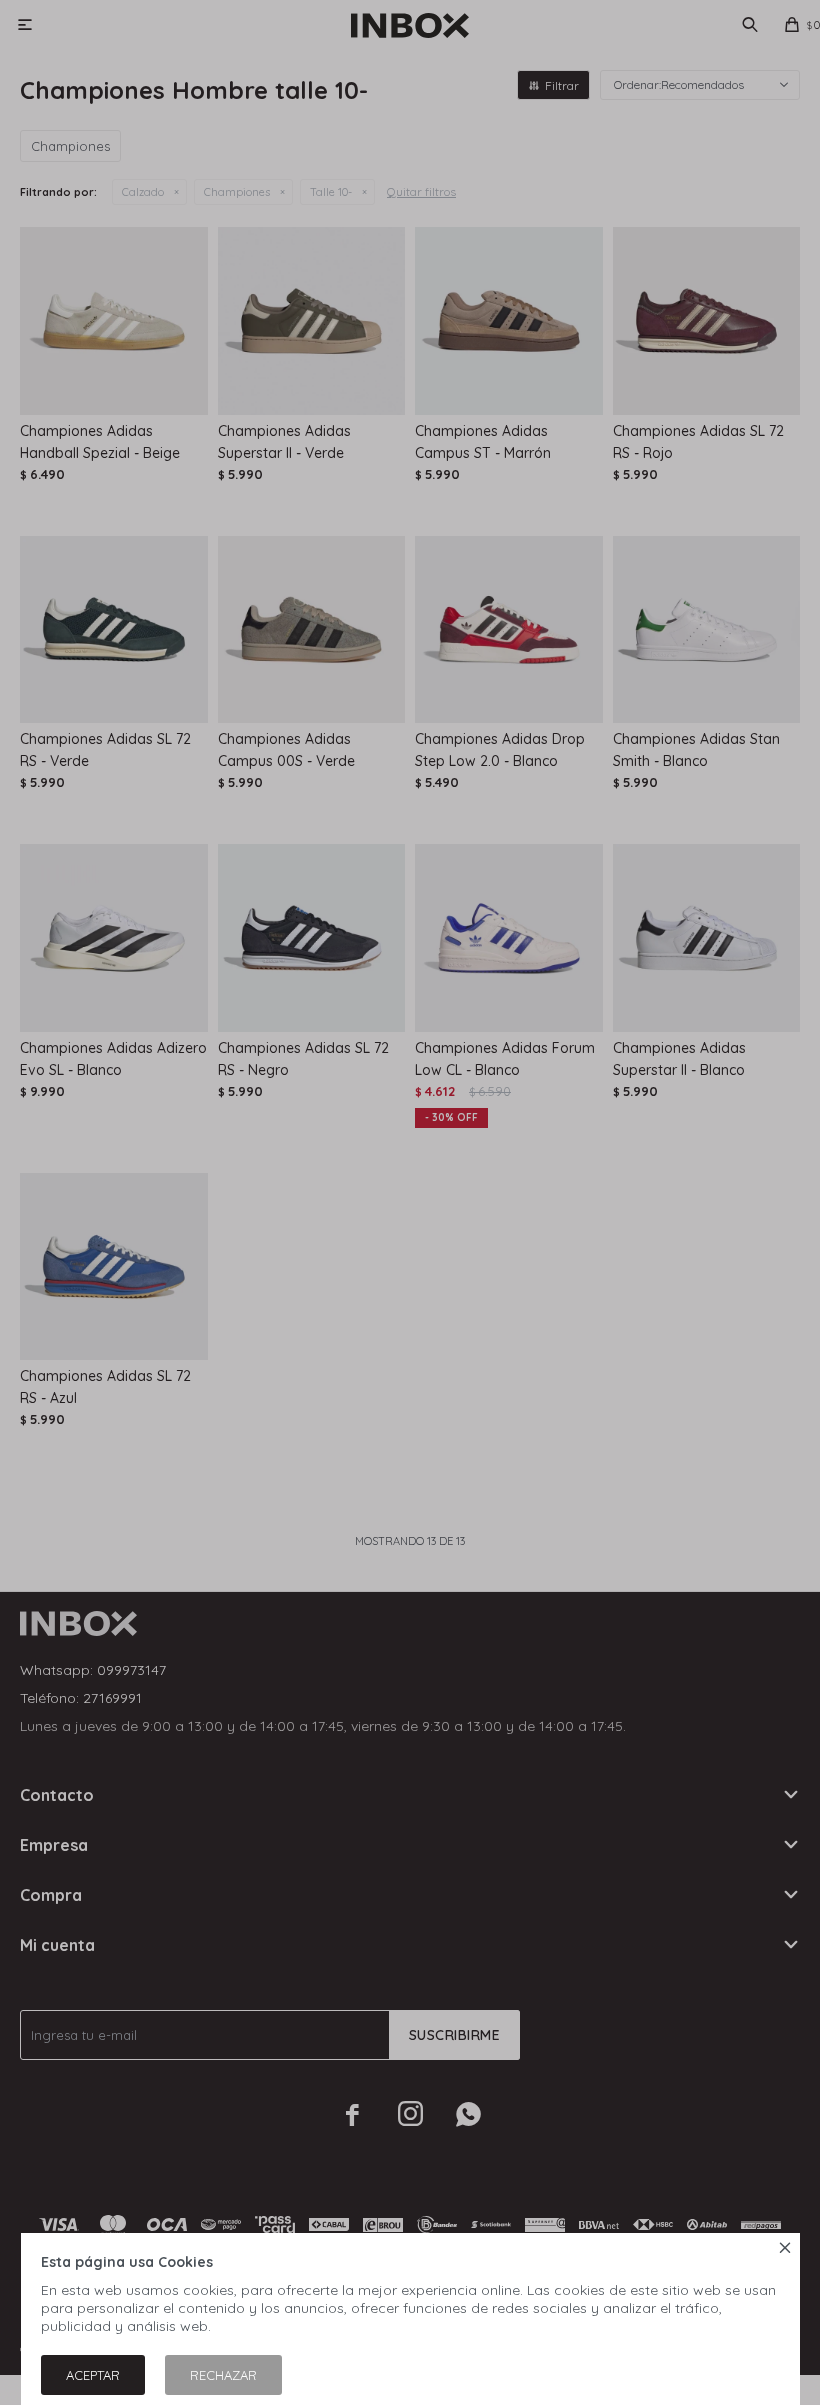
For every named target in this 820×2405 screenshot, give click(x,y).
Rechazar (223, 2375)
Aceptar (93, 2375)
